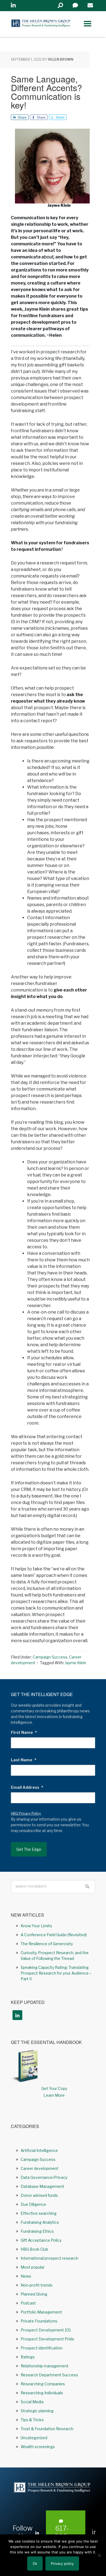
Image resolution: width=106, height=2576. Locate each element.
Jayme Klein (76, 1663)
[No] (99, 2555)
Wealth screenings (38, 2447)
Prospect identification (42, 2348)
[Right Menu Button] (88, 24)
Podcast (28, 2303)
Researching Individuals (42, 2393)
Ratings (28, 2357)
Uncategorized (34, 2438)
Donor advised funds (39, 2195)
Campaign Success (50, 1657)
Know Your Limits (36, 1926)
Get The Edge (29, 1849)
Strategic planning (37, 2411)
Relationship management (45, 2366)
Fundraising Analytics (40, 2222)
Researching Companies (43, 2384)
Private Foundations (39, 2321)
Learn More (54, 2095)
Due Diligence (33, 2204)
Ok (35, 2563)
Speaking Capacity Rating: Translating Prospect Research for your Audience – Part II (56, 1973)
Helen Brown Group (41, 24)
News (26, 2276)
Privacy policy (62, 2563)
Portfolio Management (41, 2312)
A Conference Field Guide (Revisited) (54, 1935)
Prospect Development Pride (47, 2339)
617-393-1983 (62, 2537)
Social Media (32, 2402)
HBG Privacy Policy (26, 1813)
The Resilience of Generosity (47, 1944)
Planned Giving (34, 2294)
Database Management (42, 2186)
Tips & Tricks (32, 2420)
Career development (40, 2168)
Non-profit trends (37, 2285)
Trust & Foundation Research (47, 2429)
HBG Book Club (34, 2249)
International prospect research (49, 2258)
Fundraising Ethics (37, 2231)
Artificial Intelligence (39, 2150)
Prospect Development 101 (46, 2330)
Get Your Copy (54, 2088)
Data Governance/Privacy (44, 2177)
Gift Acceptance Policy (41, 2240)
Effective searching (39, 2213)
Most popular (33, 2267)
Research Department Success (49, 2375)
